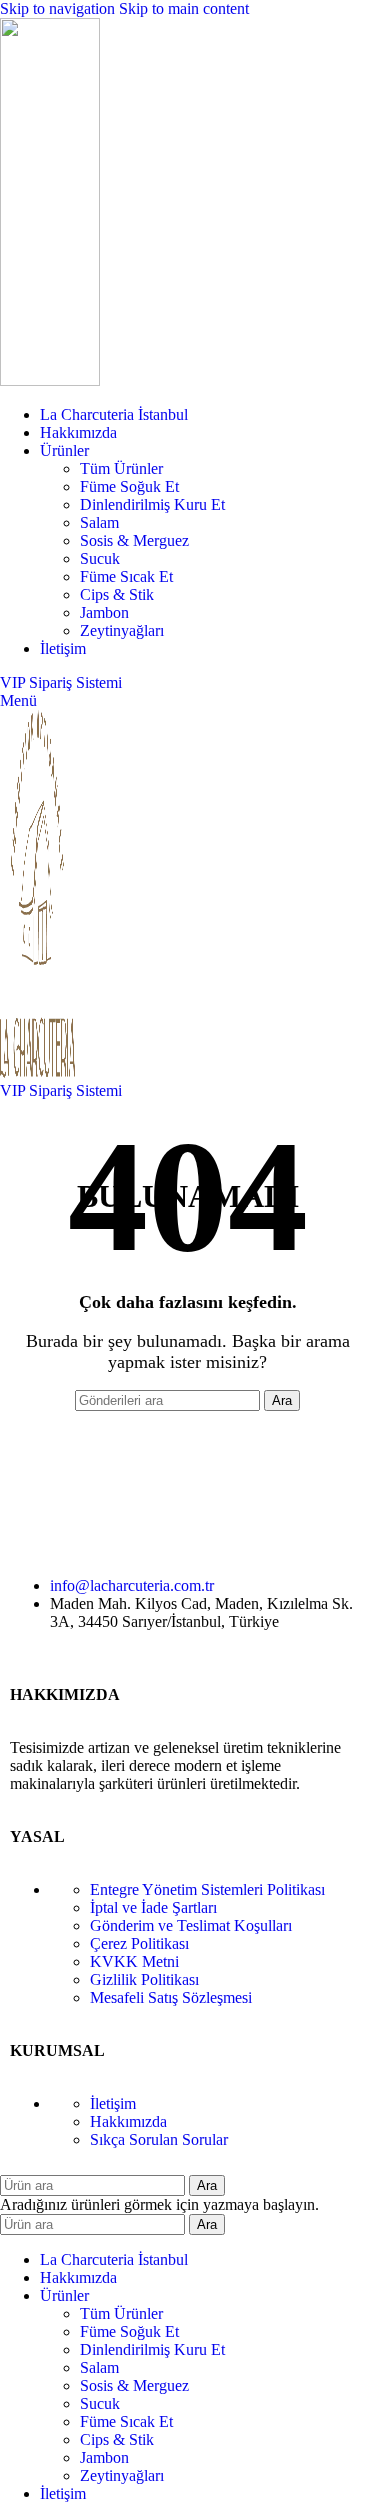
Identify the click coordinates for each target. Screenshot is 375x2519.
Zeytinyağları (122, 630)
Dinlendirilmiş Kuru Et (152, 504)
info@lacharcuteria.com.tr (132, 1585)
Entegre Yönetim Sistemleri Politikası (207, 1889)
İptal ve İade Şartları (153, 1907)
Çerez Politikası (139, 1943)
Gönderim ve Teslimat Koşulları (191, 1925)
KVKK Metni (134, 1961)
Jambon (104, 612)
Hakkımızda (128, 2121)
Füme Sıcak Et (126, 576)
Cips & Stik (117, 594)
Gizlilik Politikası (144, 1979)
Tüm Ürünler (121, 468)
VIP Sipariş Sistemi (61, 682)
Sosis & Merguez (134, 540)
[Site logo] (50, 380)
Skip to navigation (59, 8)
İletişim (113, 2103)
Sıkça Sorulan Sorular (159, 2139)
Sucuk (100, 558)
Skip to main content (184, 8)
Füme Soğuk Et (129, 486)
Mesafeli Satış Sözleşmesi (171, 1997)
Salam (99, 522)
